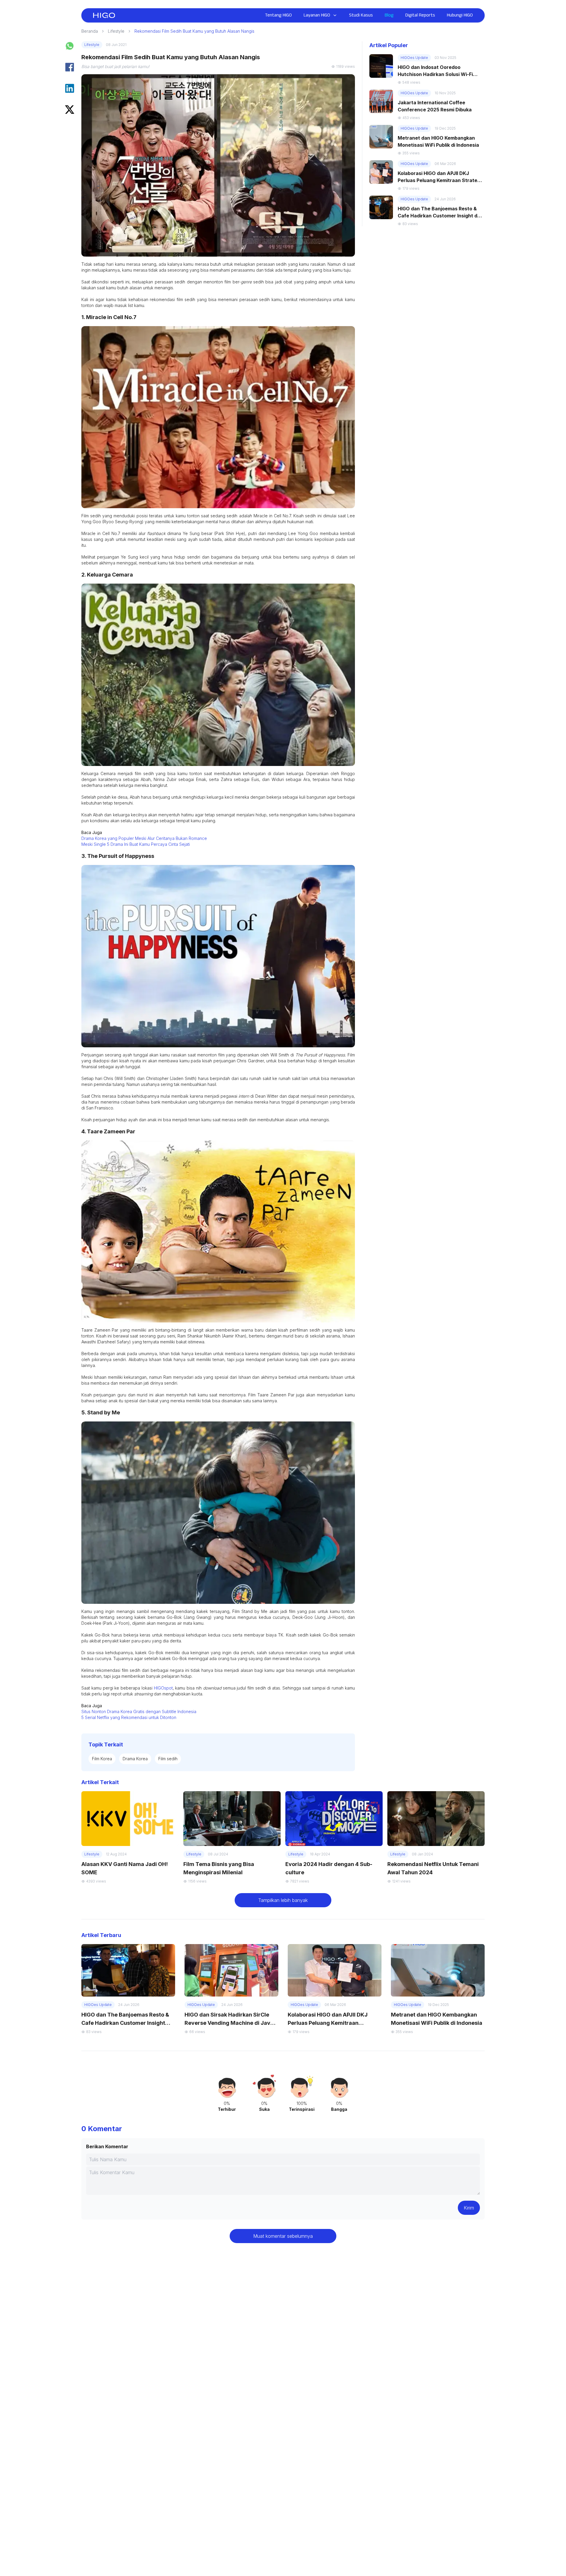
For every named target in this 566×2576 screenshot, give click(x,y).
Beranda (90, 31)
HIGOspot (163, 1688)
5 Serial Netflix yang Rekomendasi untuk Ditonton (129, 1717)
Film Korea (102, 1759)
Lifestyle (116, 31)
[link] (104, 15)
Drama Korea (135, 1759)
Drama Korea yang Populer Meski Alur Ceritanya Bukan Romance (144, 838)
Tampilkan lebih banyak (283, 1900)
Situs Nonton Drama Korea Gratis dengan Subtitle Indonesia (139, 1711)
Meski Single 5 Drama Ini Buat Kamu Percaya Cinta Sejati (136, 844)
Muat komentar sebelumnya (283, 2236)
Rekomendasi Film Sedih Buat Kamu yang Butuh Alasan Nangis (194, 31)
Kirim (469, 2208)
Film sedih (168, 1759)
